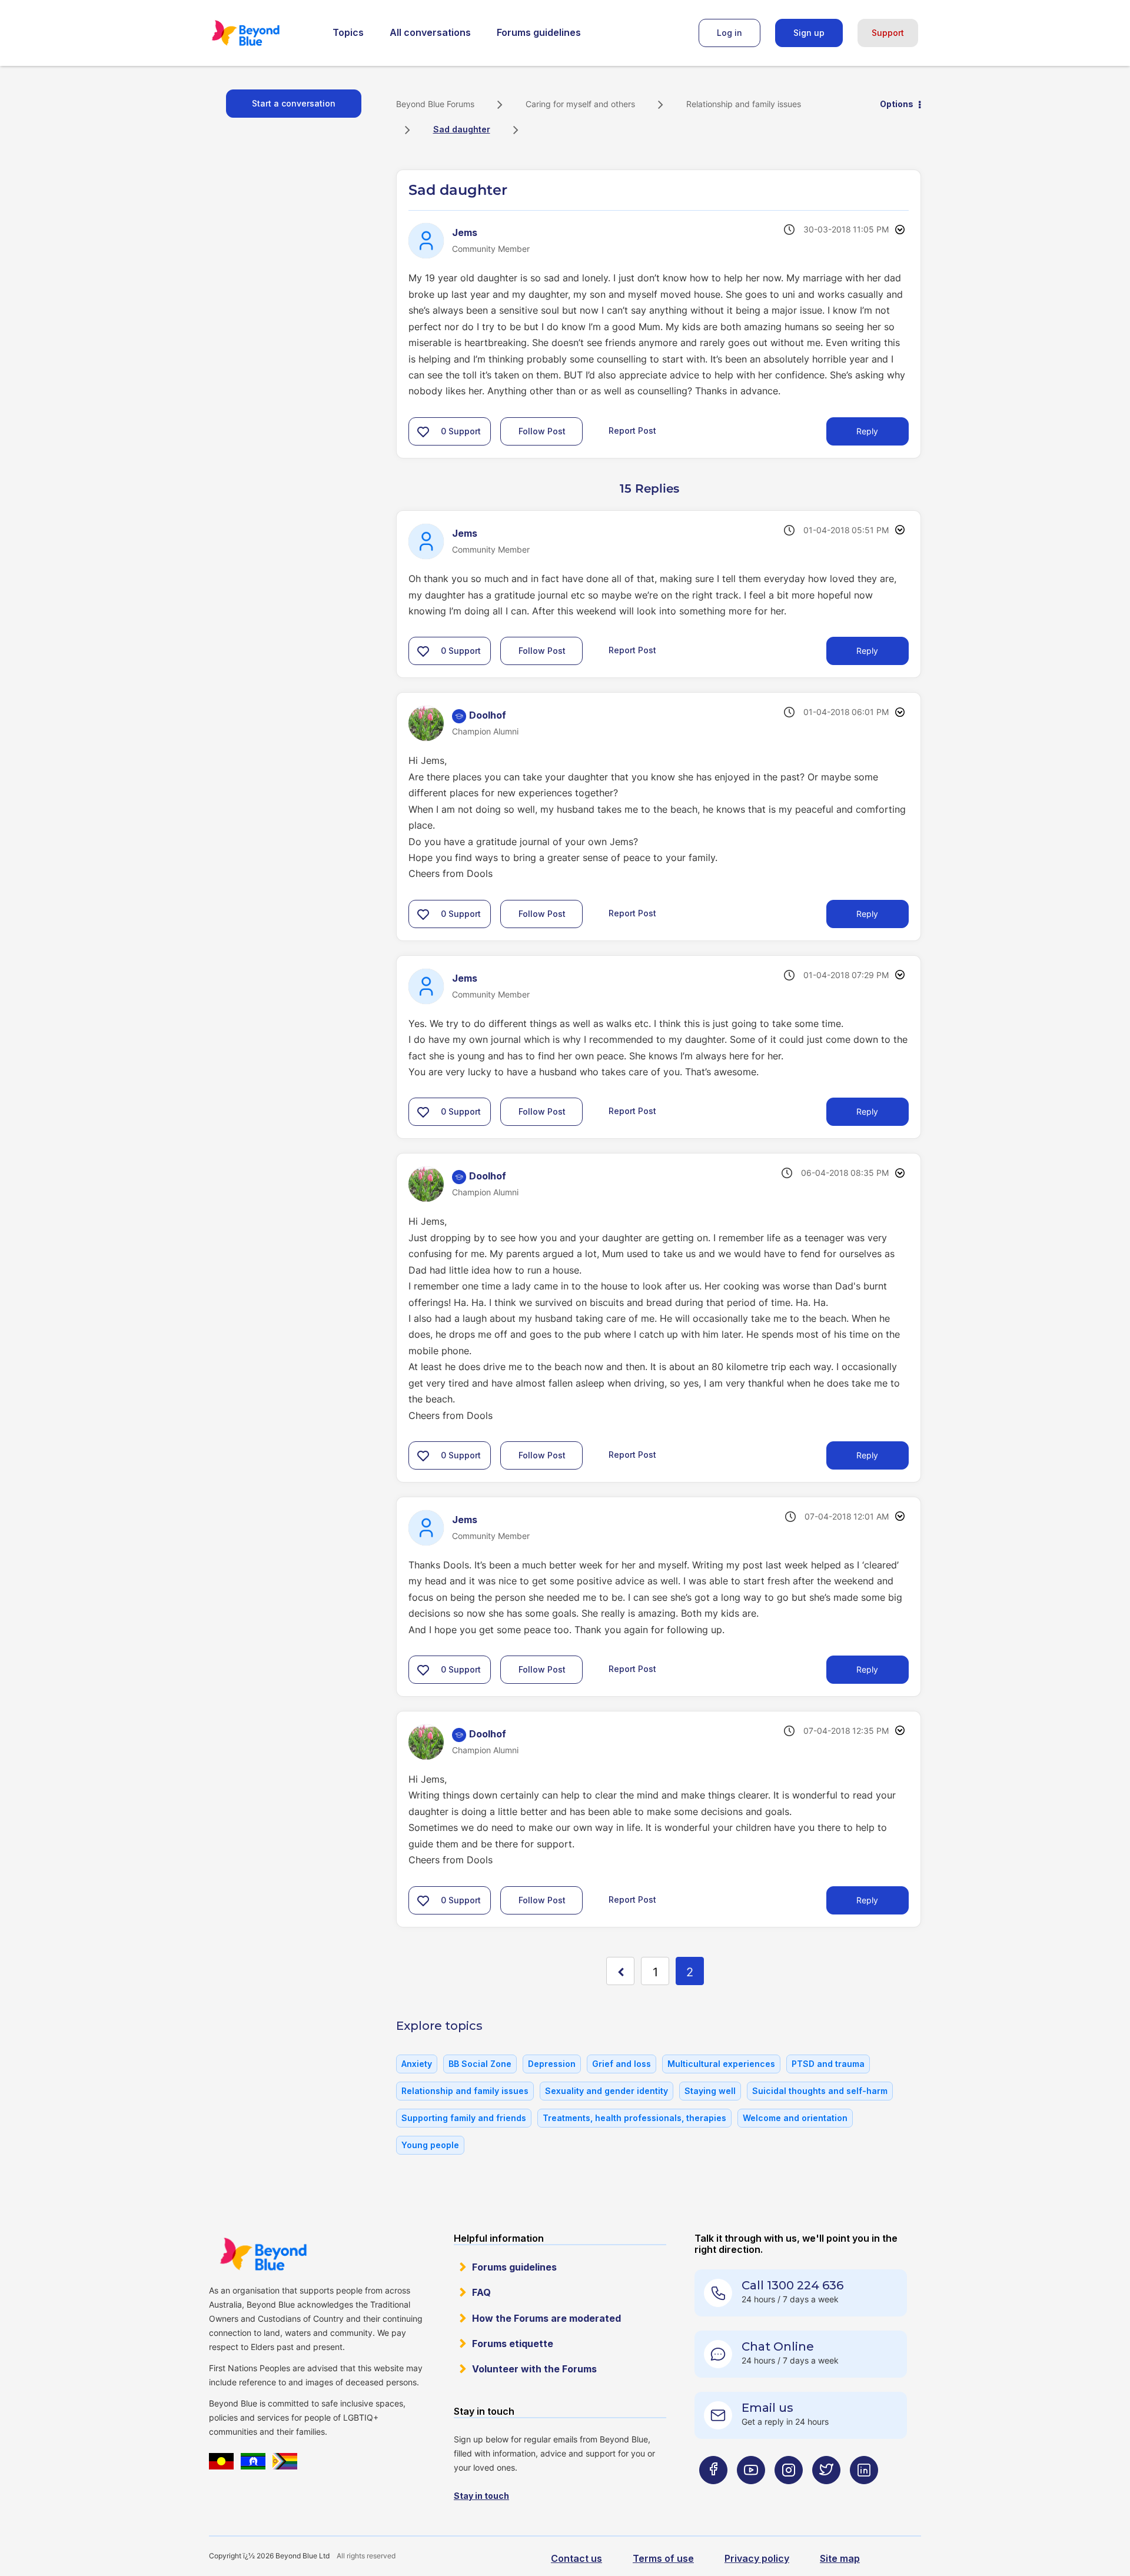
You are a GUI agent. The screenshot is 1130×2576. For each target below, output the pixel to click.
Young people (430, 2145)
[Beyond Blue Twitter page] (826, 2493)
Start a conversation (294, 103)
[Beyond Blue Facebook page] (713, 2493)
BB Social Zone (480, 2064)
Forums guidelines (539, 32)
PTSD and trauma (828, 2064)
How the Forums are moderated (546, 2318)
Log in (729, 33)
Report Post (632, 431)
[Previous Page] (620, 1971)
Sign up (809, 33)
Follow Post (542, 431)
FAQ (481, 2292)
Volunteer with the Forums (534, 2369)
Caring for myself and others (580, 104)
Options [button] (897, 104)
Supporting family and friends (464, 2118)
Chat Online (778, 2346)
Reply (867, 431)
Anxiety (417, 2064)
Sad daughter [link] (462, 129)
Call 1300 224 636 (792, 2285)
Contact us (576, 2558)
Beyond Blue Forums (262, 33)
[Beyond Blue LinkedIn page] (864, 2493)
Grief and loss (621, 2064)
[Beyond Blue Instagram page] (789, 2493)
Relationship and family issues (744, 104)
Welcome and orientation (795, 2118)
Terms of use (663, 2558)
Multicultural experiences (721, 2064)
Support (888, 33)
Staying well (710, 2091)
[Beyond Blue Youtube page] (751, 2493)
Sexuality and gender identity (606, 2091)
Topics (348, 32)
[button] (423, 431)
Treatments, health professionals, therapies (634, 2118)
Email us (767, 2408)
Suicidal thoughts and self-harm (820, 2091)
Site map (840, 2558)
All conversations (430, 32)
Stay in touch (481, 2496)
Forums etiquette (513, 2344)
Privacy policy (757, 2558)
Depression (552, 2064)
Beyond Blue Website (263, 2254)
